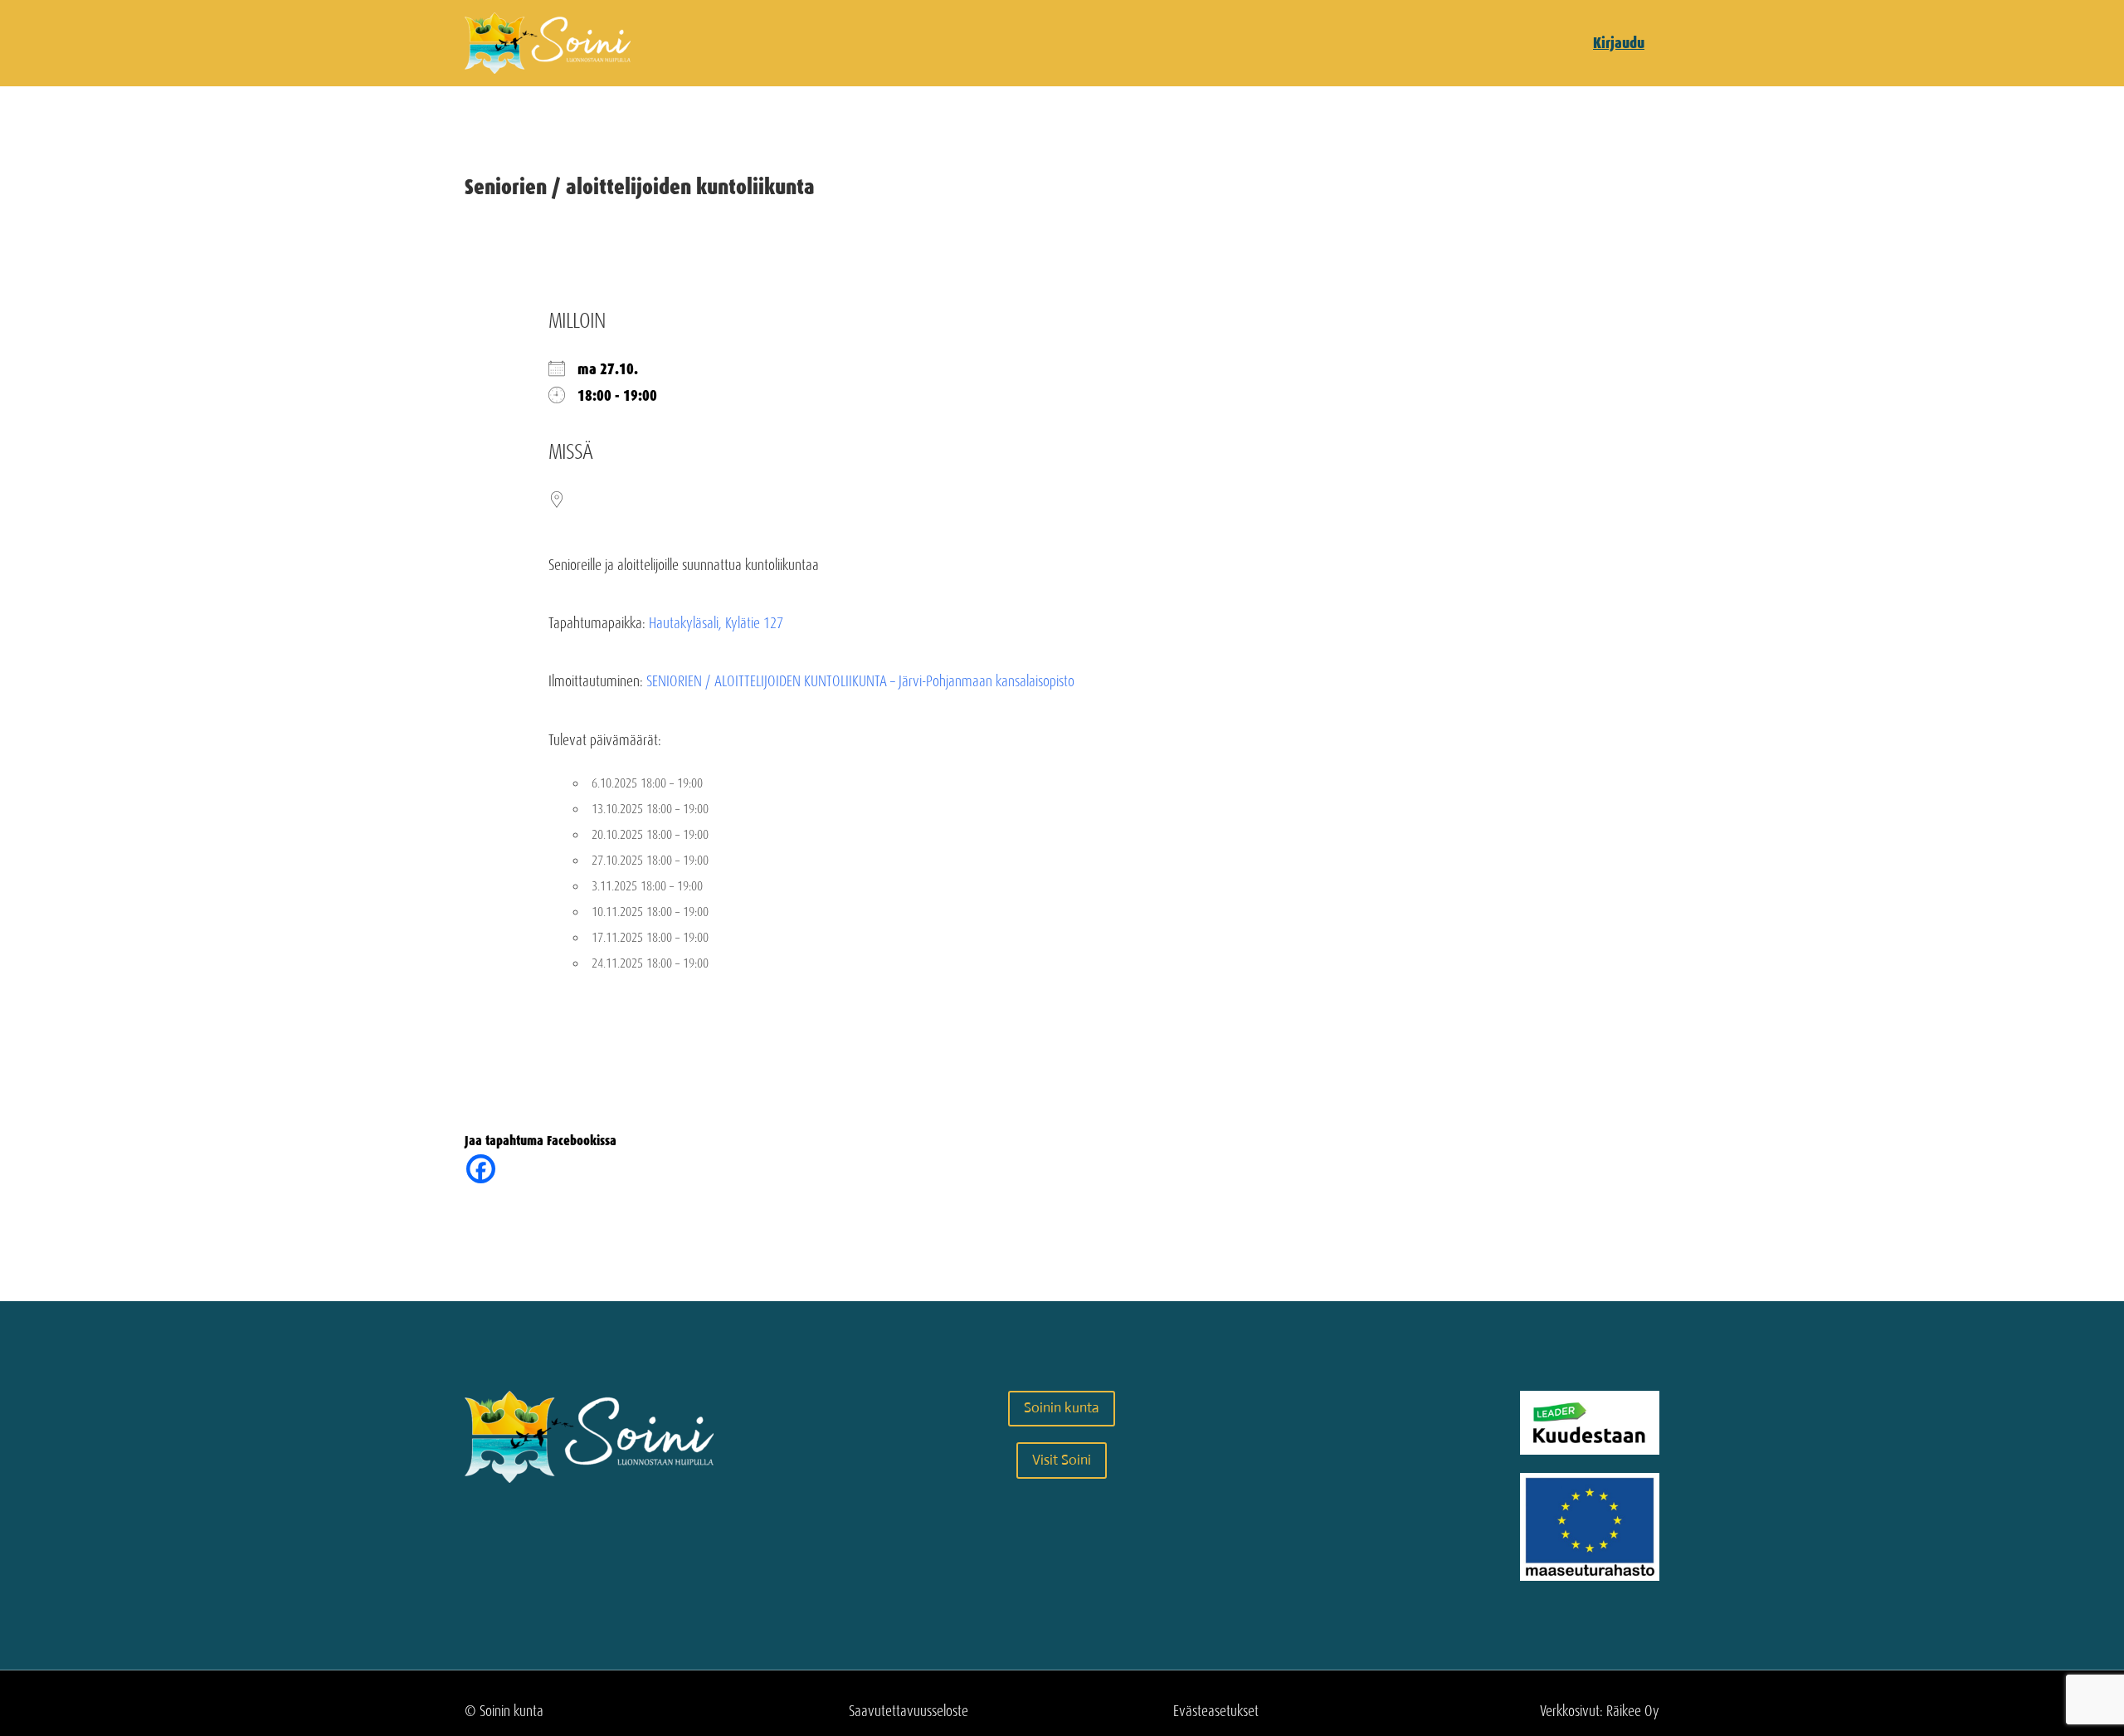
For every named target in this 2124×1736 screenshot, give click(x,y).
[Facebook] (481, 1169)
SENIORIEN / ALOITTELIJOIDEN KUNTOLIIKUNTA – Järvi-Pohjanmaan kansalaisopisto (860, 681)
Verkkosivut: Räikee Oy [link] (1600, 1711)
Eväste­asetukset (1216, 1711)
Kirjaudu (1619, 43)
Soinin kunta (1062, 1408)
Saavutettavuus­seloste (909, 1711)
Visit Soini (1062, 1460)
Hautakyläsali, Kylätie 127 (716, 623)
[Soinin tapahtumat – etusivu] (548, 69)
